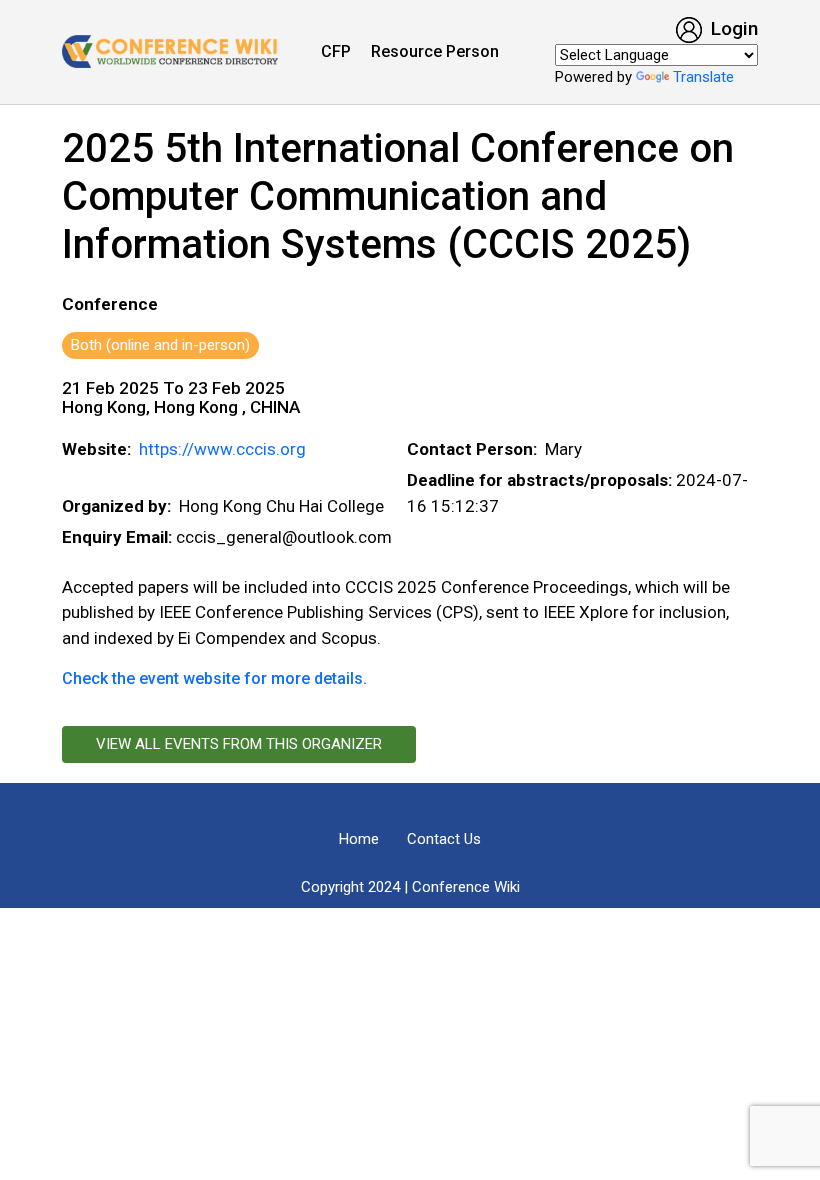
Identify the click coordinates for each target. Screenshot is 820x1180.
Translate (703, 77)
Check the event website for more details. (214, 678)
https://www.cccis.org (222, 449)
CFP (336, 51)
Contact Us (444, 839)
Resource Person (435, 51)
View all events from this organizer (239, 744)
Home (359, 839)
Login (732, 28)
